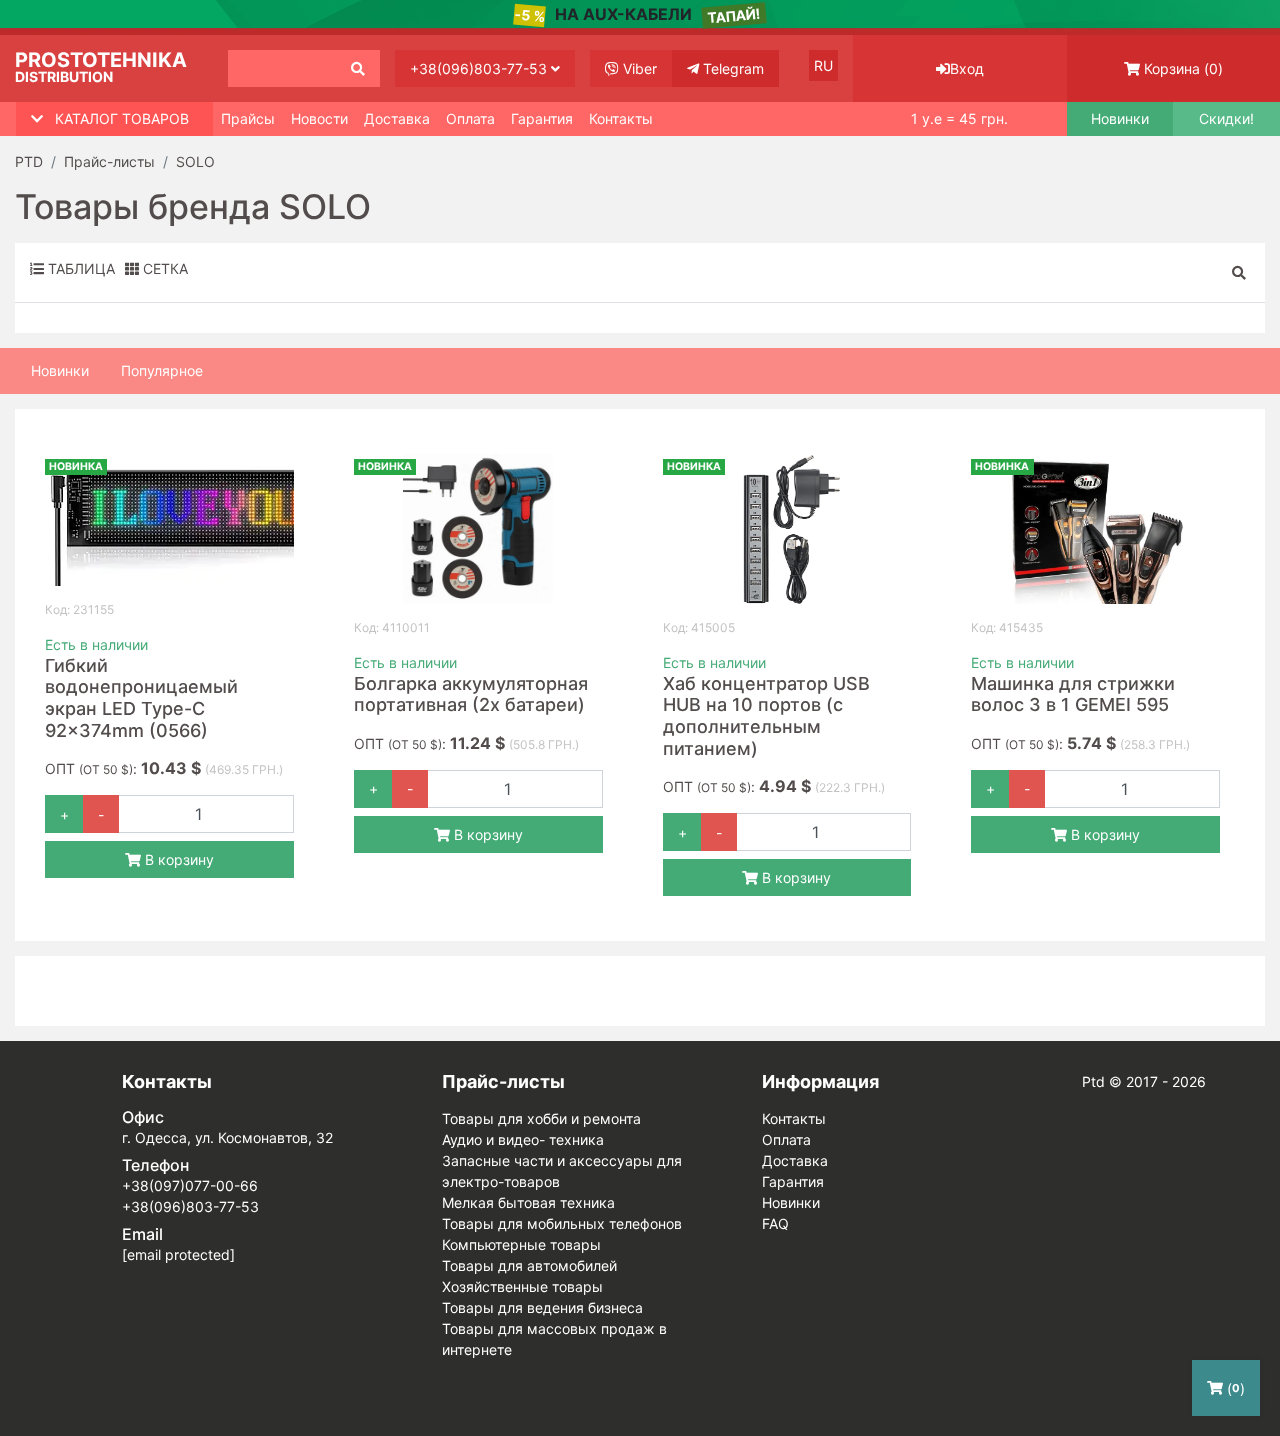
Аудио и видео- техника (523, 1139)
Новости (319, 118)
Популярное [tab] (162, 370)
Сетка (163, 268)
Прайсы (248, 118)
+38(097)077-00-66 (190, 1185)
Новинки (1120, 119)
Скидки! (1226, 119)
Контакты (621, 118)
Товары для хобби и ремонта (541, 1118)
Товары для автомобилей (529, 1265)
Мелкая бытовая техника (528, 1202)
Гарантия (542, 118)
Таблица (79, 268)
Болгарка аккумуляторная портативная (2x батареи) (471, 694)
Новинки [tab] (60, 370)
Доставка (397, 118)
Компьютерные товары (521, 1244)
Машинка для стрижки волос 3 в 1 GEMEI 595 (1073, 694)
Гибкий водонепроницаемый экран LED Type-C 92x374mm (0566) (141, 698)
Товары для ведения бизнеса (542, 1307)
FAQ (775, 1223)
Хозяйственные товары (522, 1286)
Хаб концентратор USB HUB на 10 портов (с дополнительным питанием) (766, 716)
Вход (967, 68)
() (1183, 68)
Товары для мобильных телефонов (562, 1223)
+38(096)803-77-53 (480, 68)
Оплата (470, 118)
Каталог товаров (122, 118)
